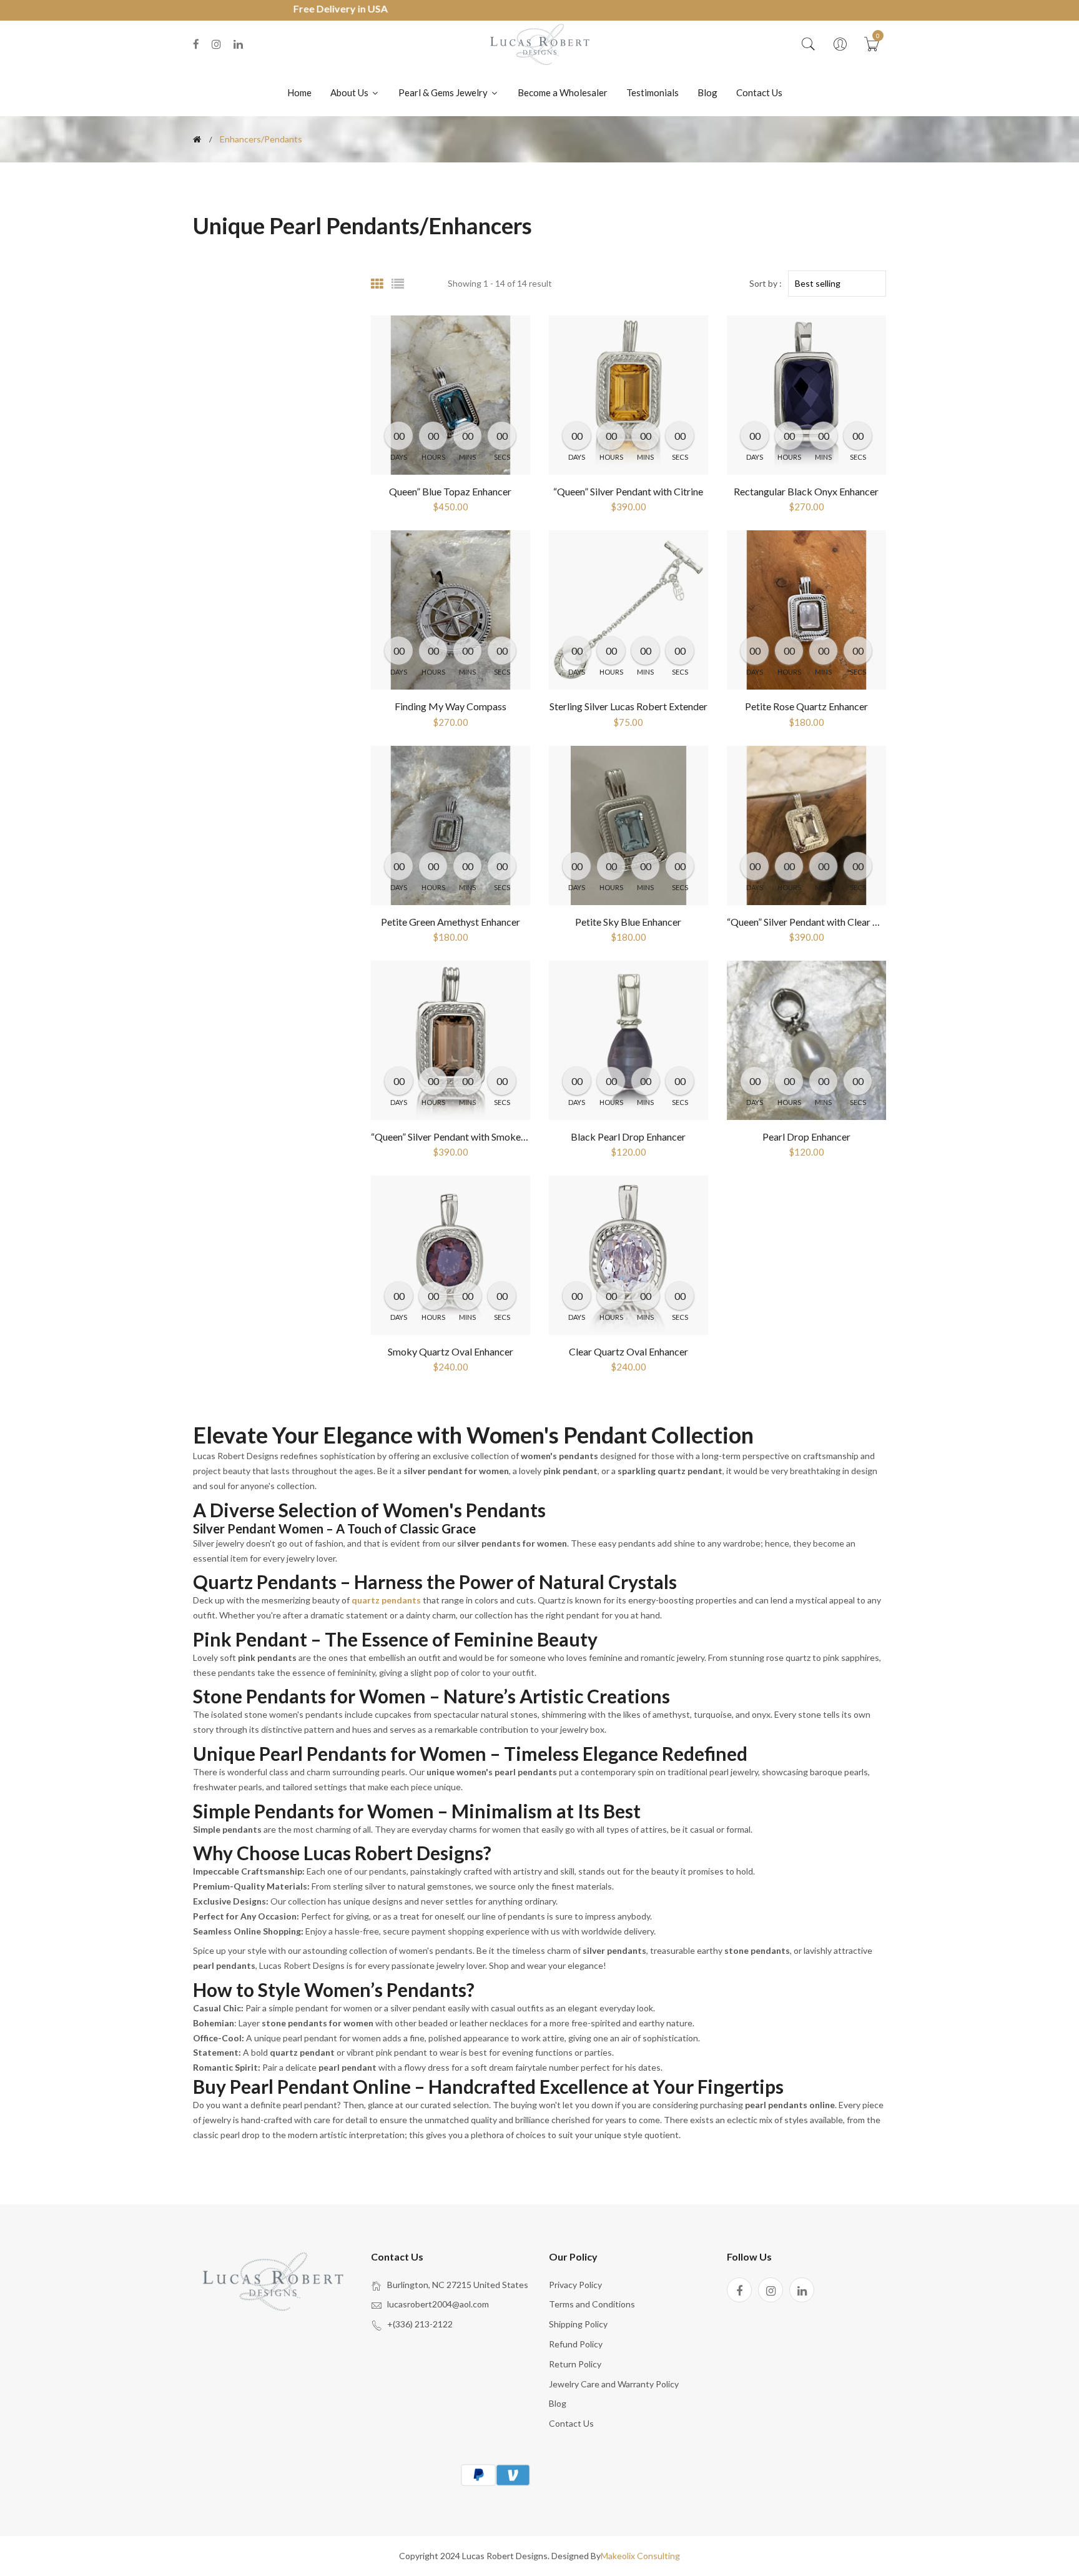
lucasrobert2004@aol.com (438, 2304)
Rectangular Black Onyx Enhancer (806, 491)
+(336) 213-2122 (420, 2324)
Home (299, 92)
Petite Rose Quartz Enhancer (806, 706)
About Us (350, 92)
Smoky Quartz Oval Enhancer (451, 1351)
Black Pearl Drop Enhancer (628, 1137)
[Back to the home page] (197, 139)
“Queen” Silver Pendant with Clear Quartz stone (828, 922)
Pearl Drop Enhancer (806, 1137)
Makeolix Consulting (640, 2556)
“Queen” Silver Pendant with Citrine (628, 491)
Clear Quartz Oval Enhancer (628, 1351)
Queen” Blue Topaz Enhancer (450, 491)
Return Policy (575, 2364)
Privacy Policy (575, 2285)
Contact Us (759, 92)
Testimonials (653, 92)
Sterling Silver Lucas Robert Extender (628, 706)
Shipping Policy (578, 2324)
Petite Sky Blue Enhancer (628, 922)
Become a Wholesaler (563, 92)
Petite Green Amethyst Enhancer (451, 922)
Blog (707, 92)
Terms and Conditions (592, 2304)
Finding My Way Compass (451, 706)
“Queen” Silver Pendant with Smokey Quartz (465, 1137)
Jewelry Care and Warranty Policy (614, 2384)
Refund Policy (576, 2344)
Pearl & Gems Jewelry (444, 92)
